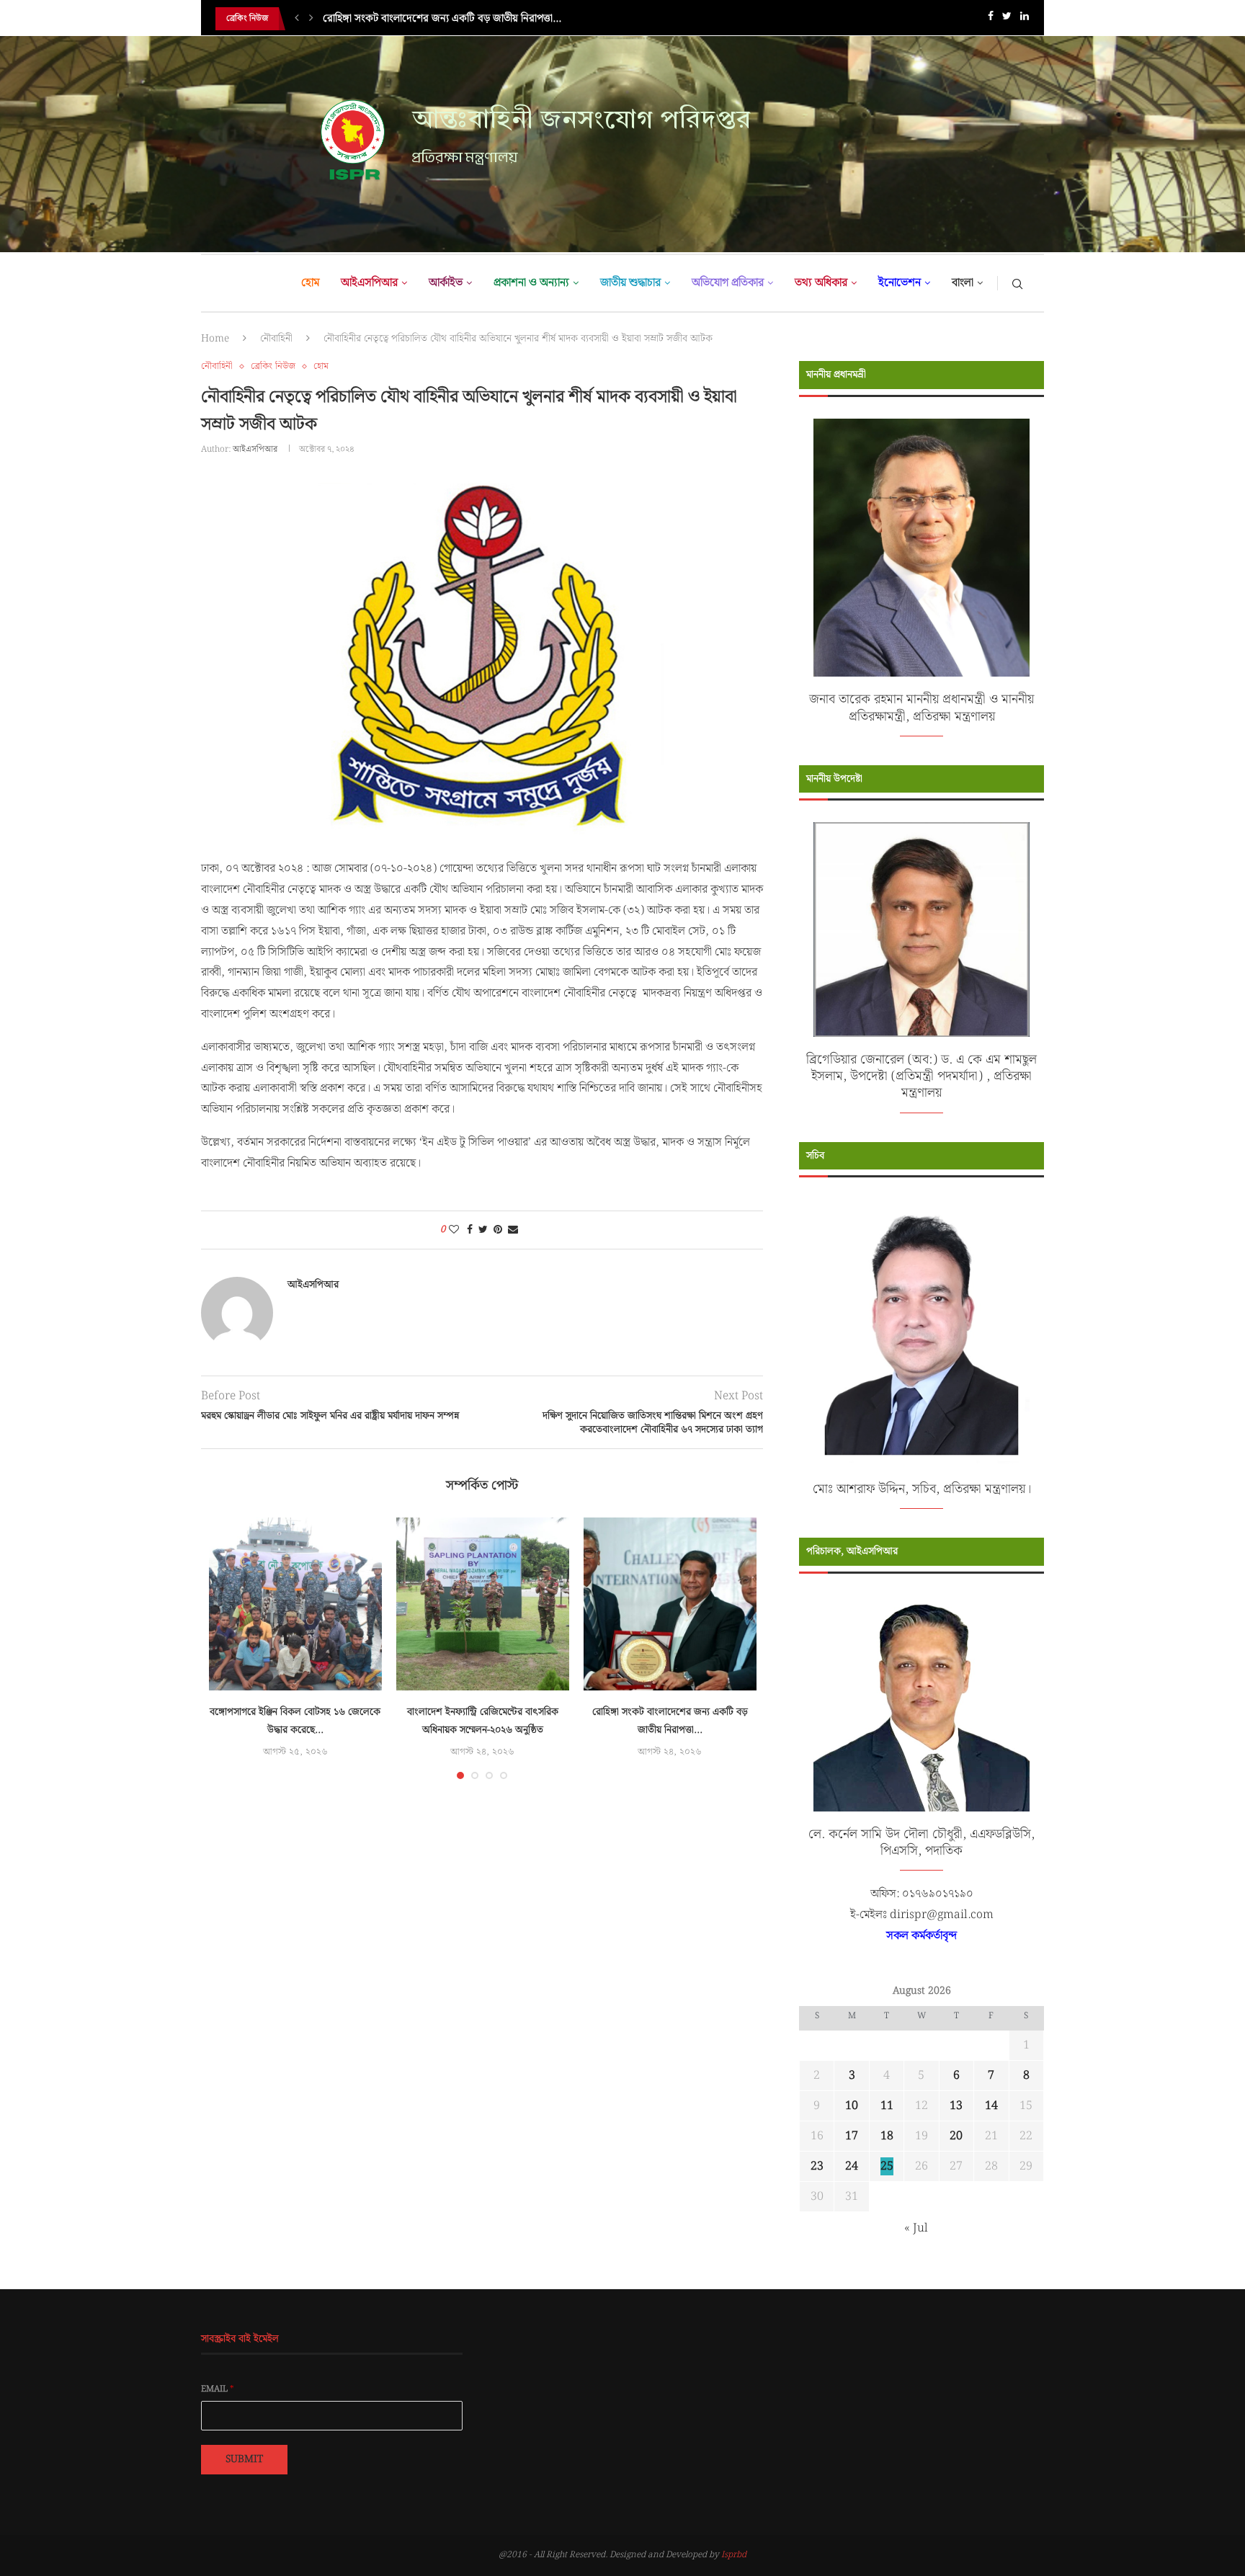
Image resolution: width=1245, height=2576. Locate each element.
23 (817, 2166)
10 (852, 2106)
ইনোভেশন (900, 283)
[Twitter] (1007, 19)
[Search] (1017, 283)
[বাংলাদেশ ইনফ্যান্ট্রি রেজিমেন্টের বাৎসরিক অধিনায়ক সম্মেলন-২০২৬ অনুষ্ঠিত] (483, 1604)
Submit (244, 2459)
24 (852, 2166)
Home (215, 339)
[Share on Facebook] (470, 1230)
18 (887, 2136)
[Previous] (297, 19)
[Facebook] (991, 19)
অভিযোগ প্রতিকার (728, 283)
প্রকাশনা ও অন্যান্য (531, 283)
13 (956, 2106)
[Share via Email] (513, 1230)
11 (887, 2106)
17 (852, 2136)
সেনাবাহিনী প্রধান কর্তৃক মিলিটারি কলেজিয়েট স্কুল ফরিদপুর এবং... (450, 19)
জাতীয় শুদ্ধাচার (630, 283)
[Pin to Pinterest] (498, 1230)
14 (991, 2106)
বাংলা (963, 283)
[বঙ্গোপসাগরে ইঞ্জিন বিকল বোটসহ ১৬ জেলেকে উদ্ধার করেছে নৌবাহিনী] (295, 1604)
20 (956, 2136)
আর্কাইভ (446, 283)
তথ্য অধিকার (821, 283)
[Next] (311, 19)
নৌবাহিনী (276, 339)
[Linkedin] (1025, 19)
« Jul (916, 2228)
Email (218, 2389)
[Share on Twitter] (483, 1230)
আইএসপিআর (369, 283)
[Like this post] (454, 1230)
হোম (310, 283)
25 (887, 2166)
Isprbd (734, 2555)
